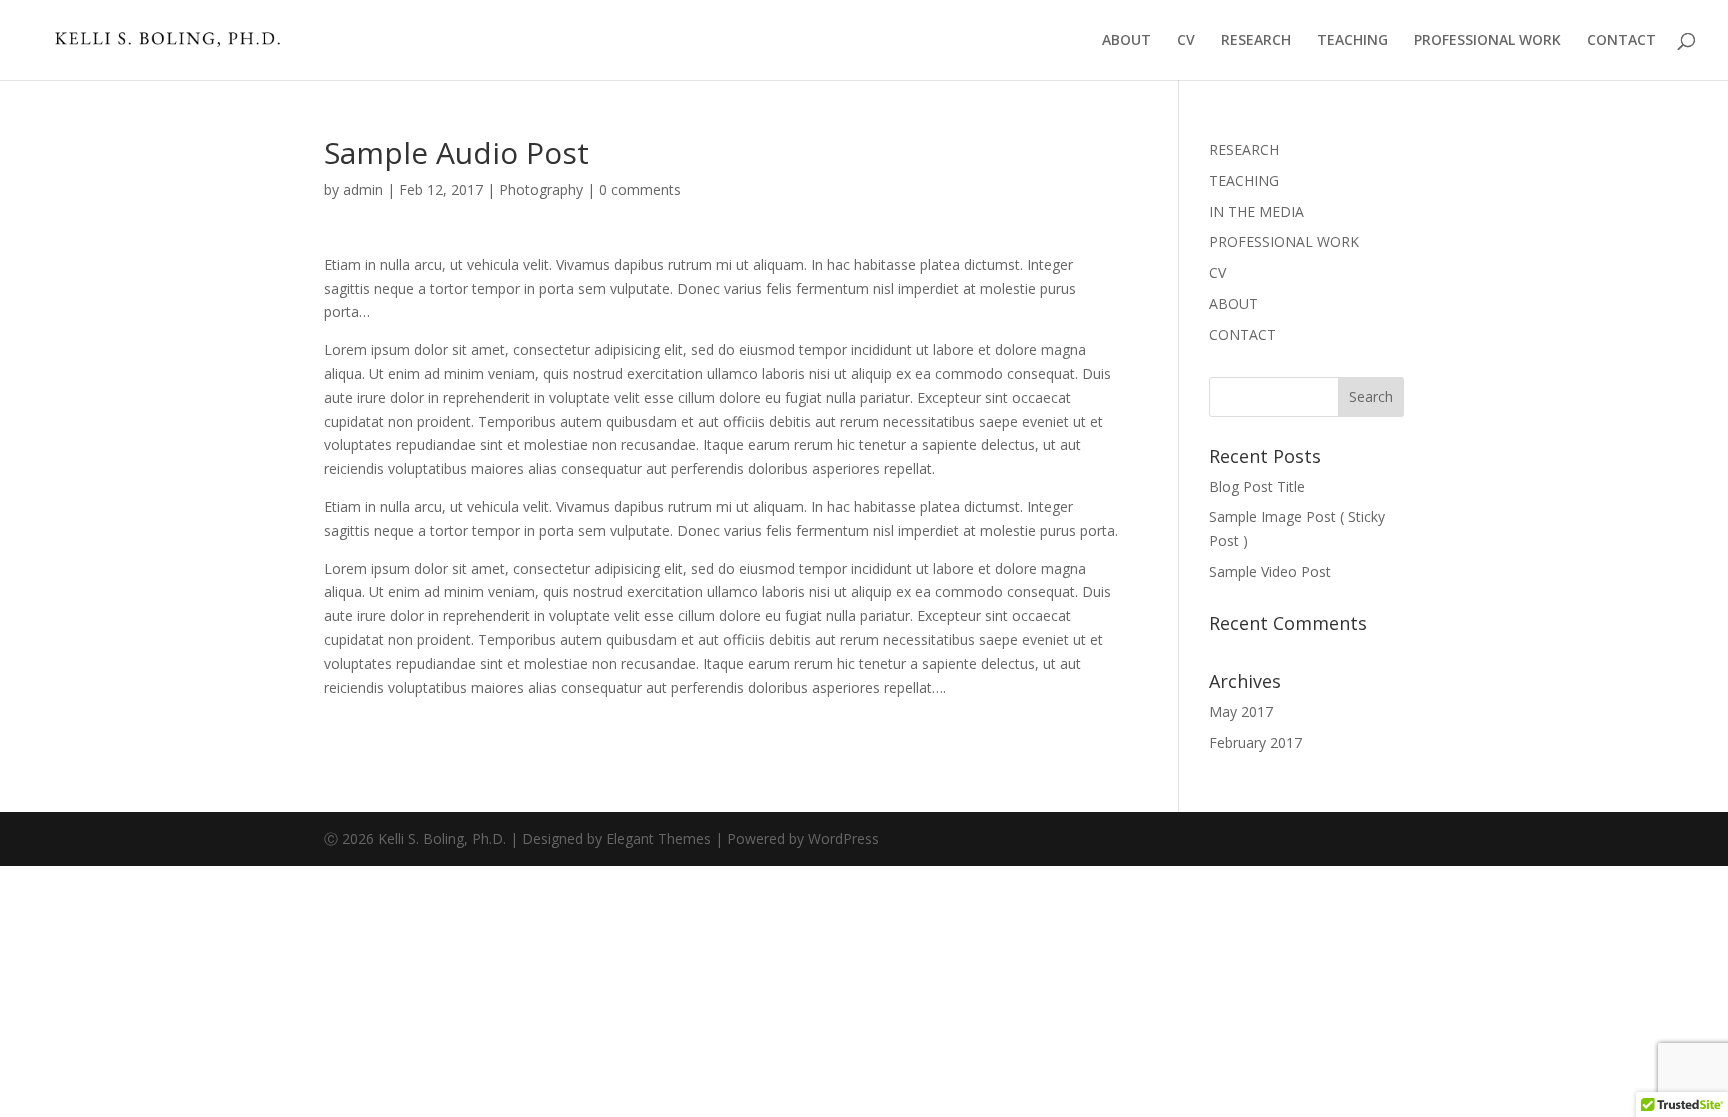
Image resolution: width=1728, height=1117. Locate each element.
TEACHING (1352, 41)
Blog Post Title (1257, 486)
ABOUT (1126, 41)
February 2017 (1255, 742)
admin (363, 189)
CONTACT (1621, 41)
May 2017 (1241, 711)
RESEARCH (1256, 41)
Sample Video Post (1270, 571)
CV (1186, 41)
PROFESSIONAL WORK (1487, 41)
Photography (541, 189)
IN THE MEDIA (1256, 211)
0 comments (640, 189)
